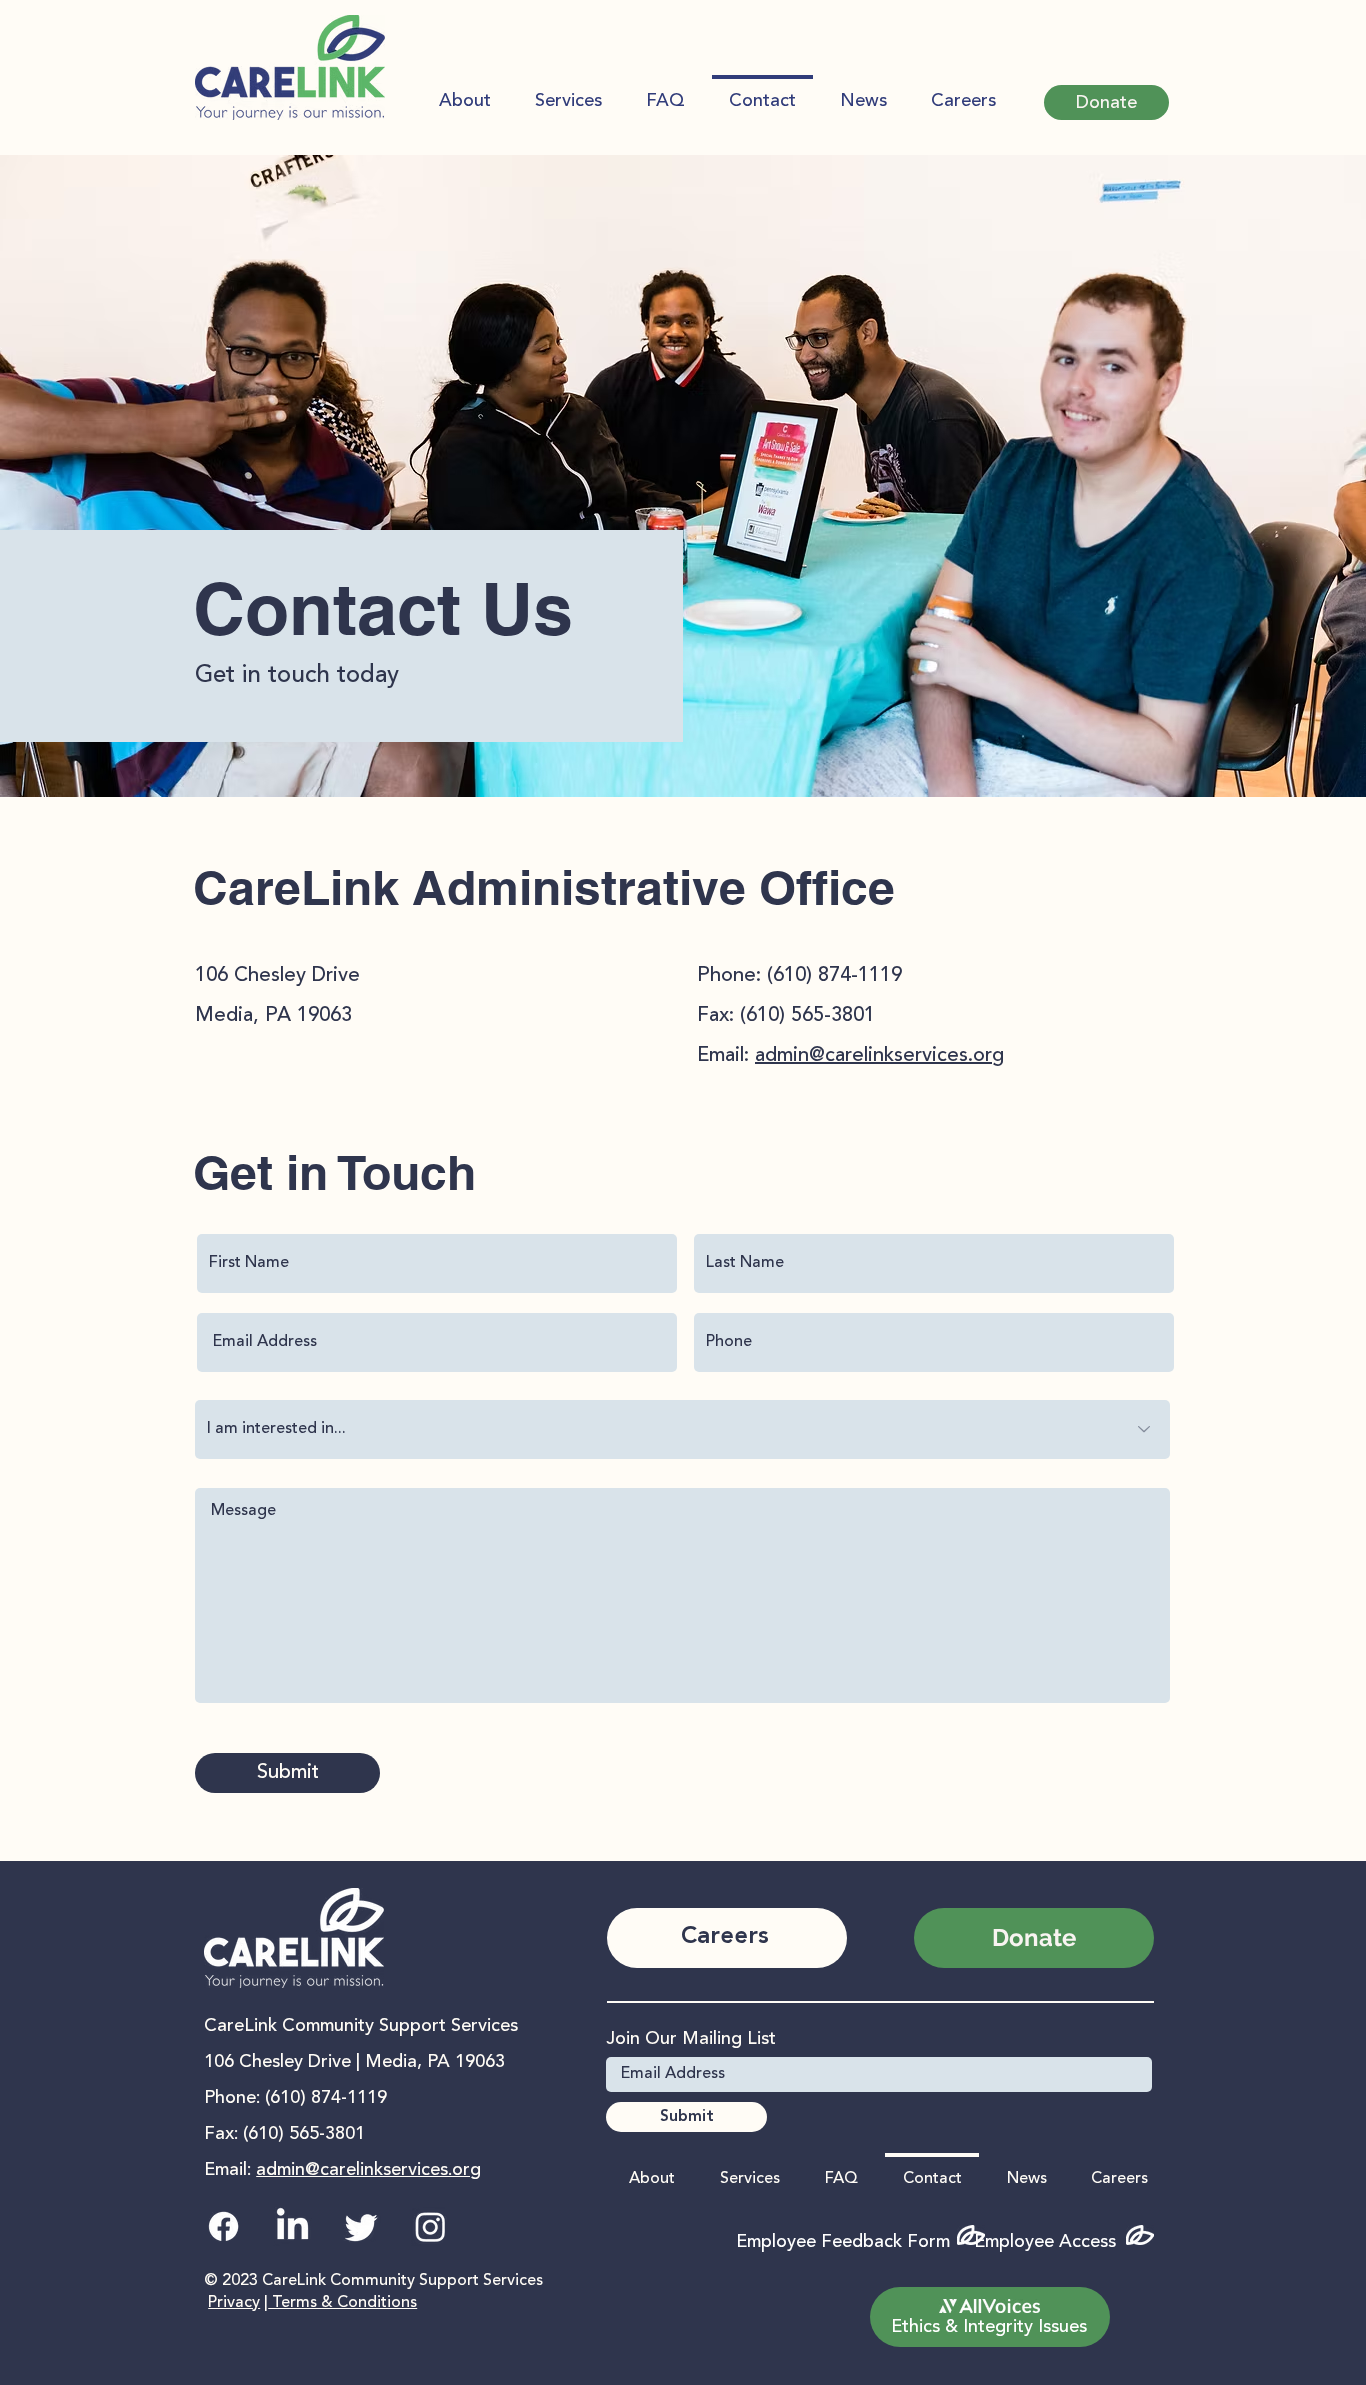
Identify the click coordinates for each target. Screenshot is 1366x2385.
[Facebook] (223, 2226)
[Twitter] (361, 2226)
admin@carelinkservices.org (879, 1056)
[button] (1106, 102)
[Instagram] (430, 2226)
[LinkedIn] (292, 2226)
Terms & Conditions (342, 2303)
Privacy (234, 2303)
